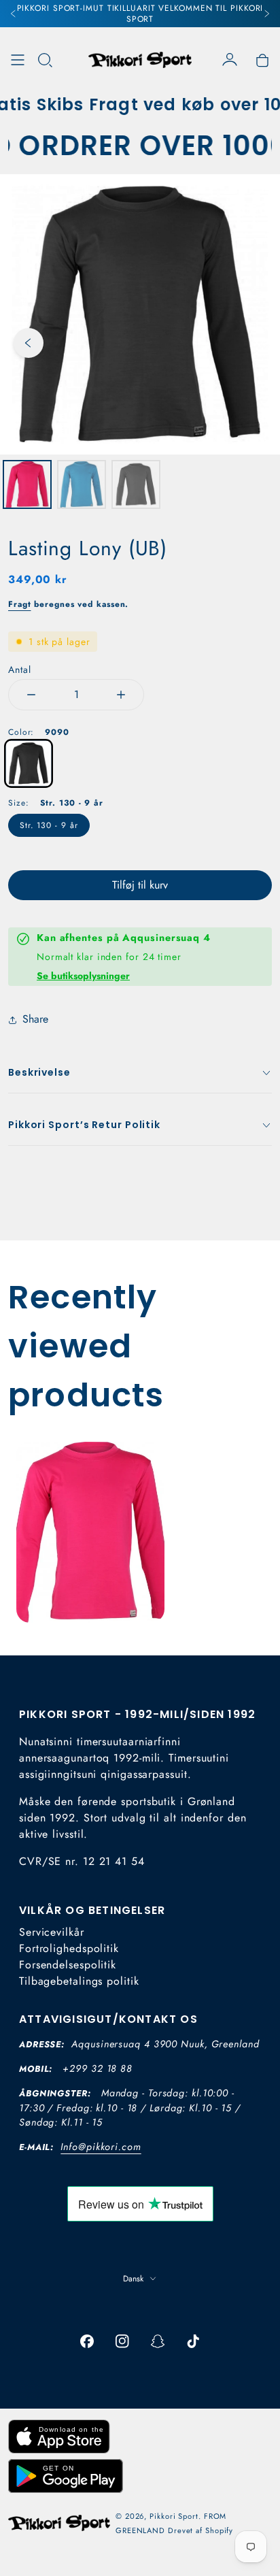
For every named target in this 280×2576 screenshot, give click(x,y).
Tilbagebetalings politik (79, 1981)
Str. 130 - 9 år (49, 825)
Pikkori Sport (174, 2516)
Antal (20, 670)
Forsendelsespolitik (68, 1965)
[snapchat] (158, 2341)
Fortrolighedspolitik (69, 1948)
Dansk (133, 2279)
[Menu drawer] (18, 60)
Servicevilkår (52, 1932)
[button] (45, 60)
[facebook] (87, 2341)
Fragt (20, 604)
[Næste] (266, 14)
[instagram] (122, 2341)
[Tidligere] (14, 14)
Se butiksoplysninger (83, 976)
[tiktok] (193, 2341)
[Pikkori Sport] (140, 60)
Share (35, 1019)
